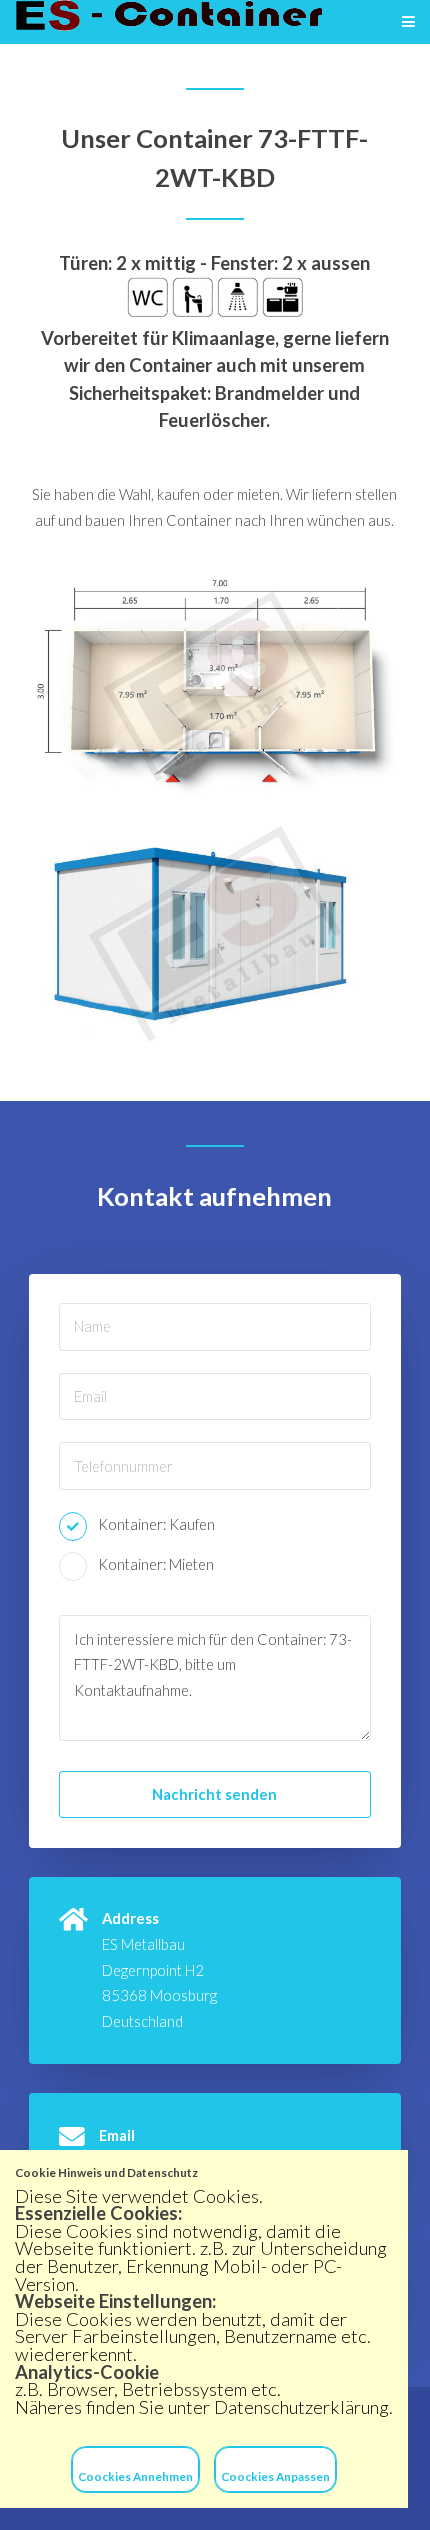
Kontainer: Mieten (156, 1564)
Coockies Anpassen (275, 2476)
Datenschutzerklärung (301, 2407)
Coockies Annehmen (135, 2476)
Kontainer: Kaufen (156, 1524)
